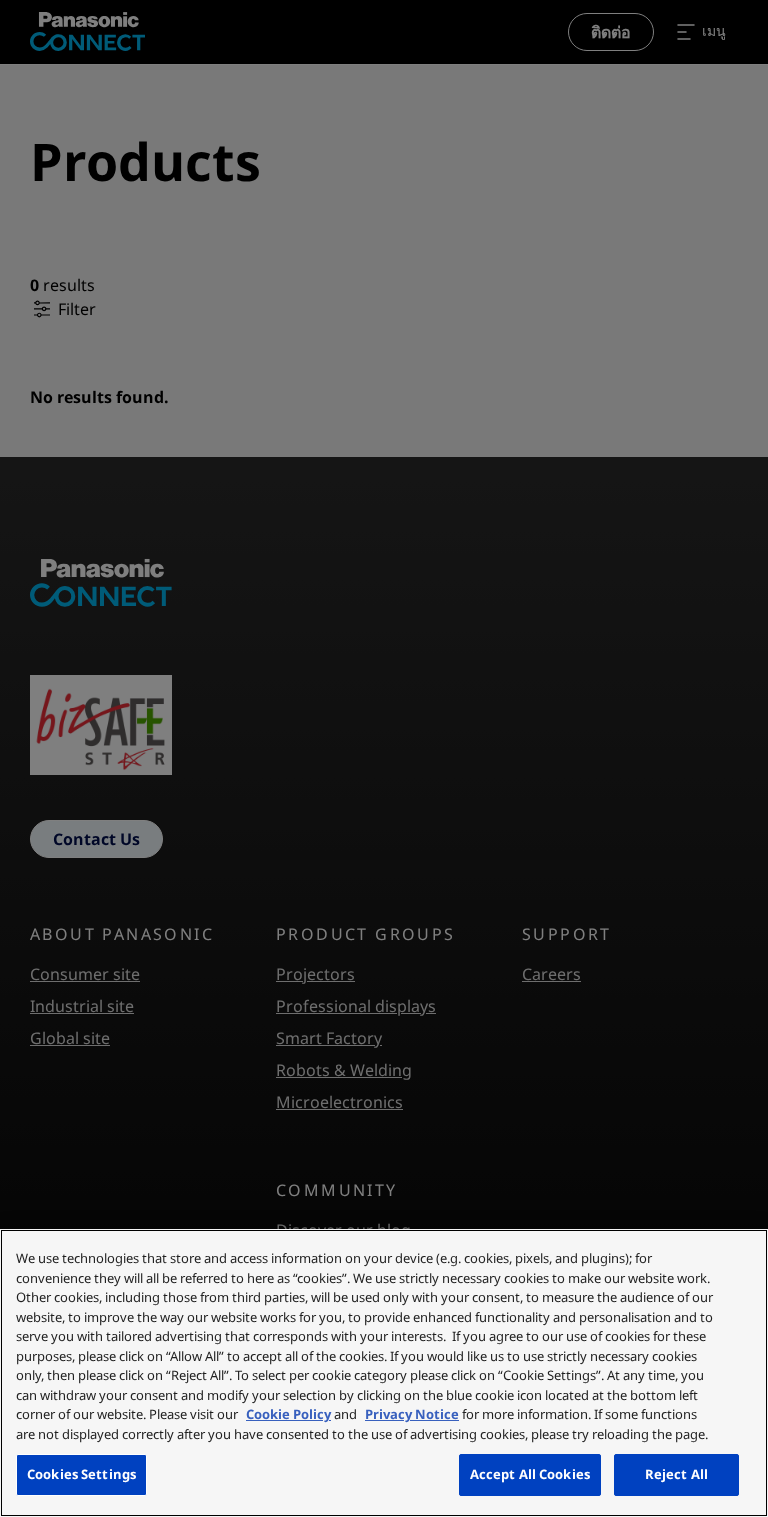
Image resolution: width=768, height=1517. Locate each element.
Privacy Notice (412, 1414)
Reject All (676, 1474)
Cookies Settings (81, 1474)
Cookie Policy (288, 1414)
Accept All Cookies (530, 1474)
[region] (384, 1373)
